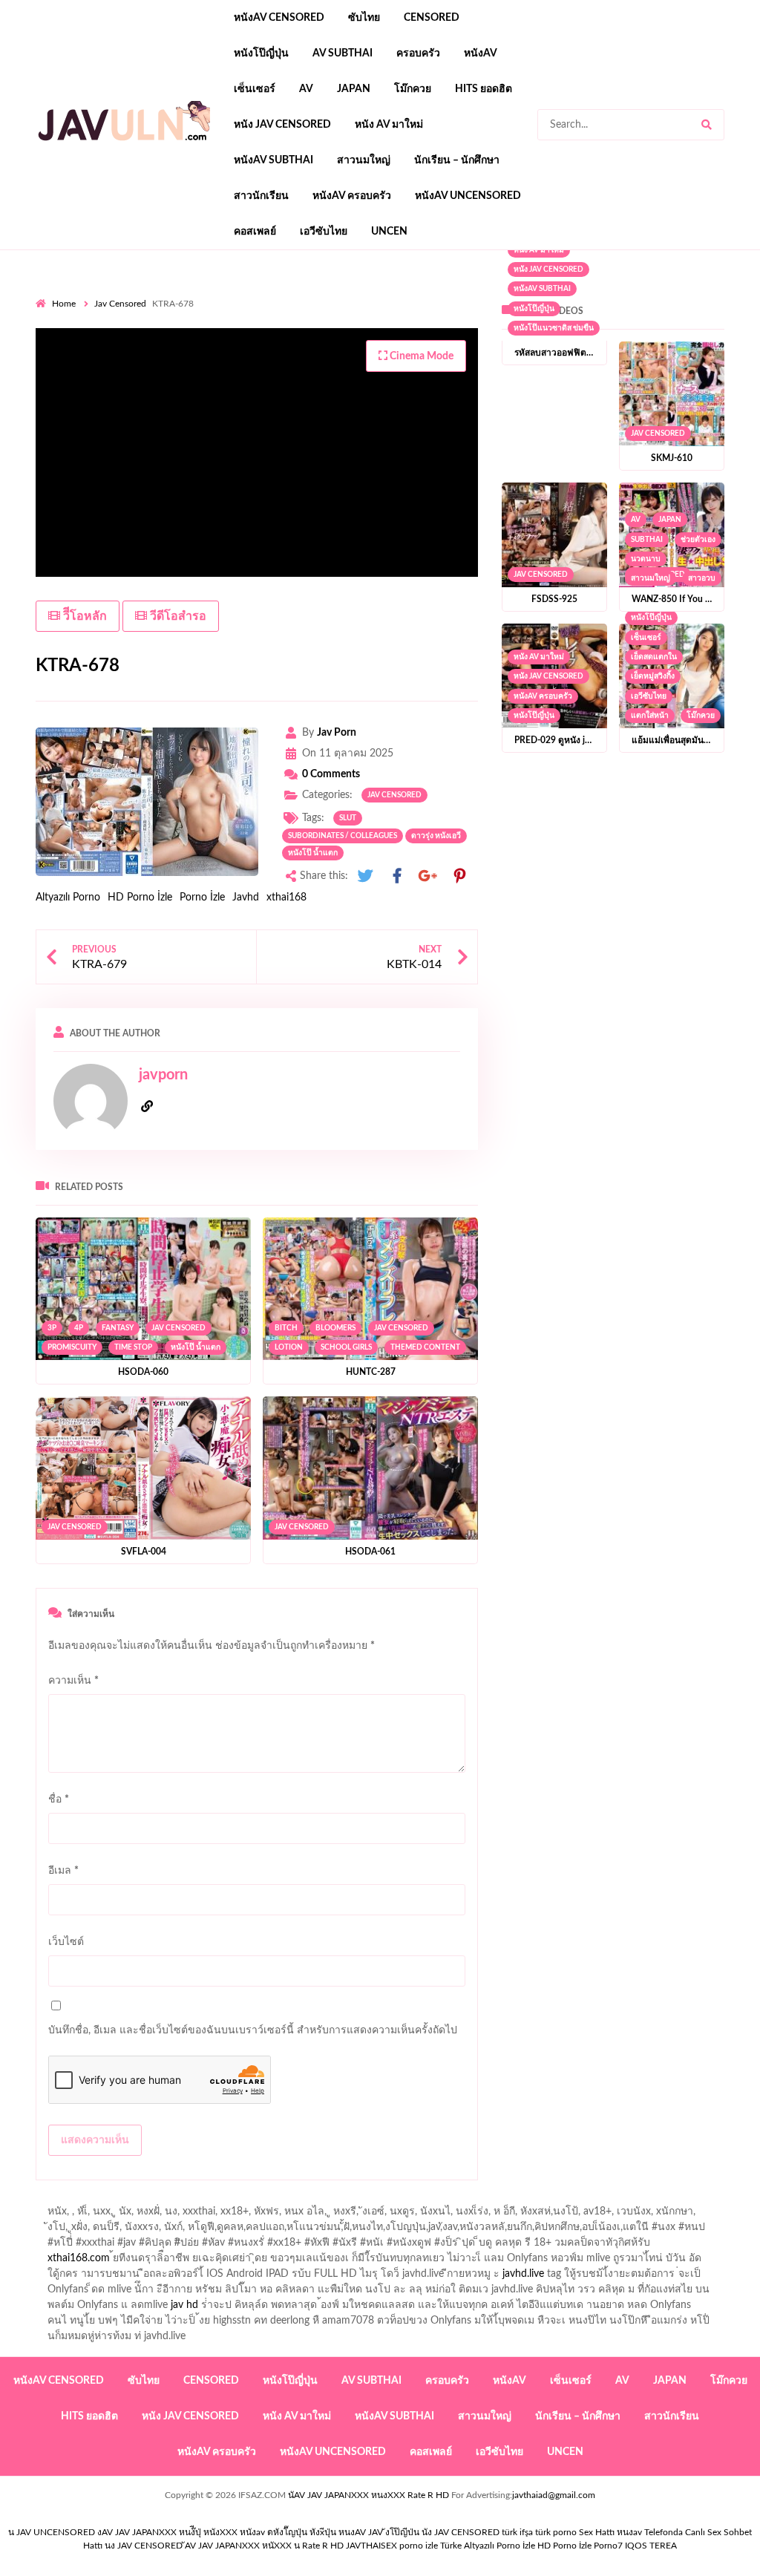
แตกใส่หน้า (650, 716)
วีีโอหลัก (83, 616)
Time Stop (133, 1347)
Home (64, 304)
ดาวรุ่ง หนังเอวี (436, 836)
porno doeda (143, 293)
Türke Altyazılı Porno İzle (488, 2546)
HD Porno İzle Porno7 (580, 2546)
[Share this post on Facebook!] (397, 876)
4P (79, 1328)
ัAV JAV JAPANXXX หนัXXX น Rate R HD (264, 2546)
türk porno (556, 2532)
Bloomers (335, 1328)
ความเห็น (73, 1681)
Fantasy (118, 1328)
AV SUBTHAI (343, 53)
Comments (331, 774)
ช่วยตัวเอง (698, 540)
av (306, 89)
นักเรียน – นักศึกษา (457, 160)
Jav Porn (337, 733)
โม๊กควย (413, 89)
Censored (432, 18)
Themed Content (425, 1347)
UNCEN (389, 232)
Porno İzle (202, 898)
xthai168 (286, 898)
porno (49, 293)
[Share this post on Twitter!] (365, 876)
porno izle (88, 293)
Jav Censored (120, 304)
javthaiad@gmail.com (554, 2495)
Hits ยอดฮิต (484, 89)
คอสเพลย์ (255, 232)
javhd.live (523, 2274)
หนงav (629, 2532)
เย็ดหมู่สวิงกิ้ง (653, 676)
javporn (163, 1075)
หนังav (481, 53)
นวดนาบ (646, 559)
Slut (348, 818)
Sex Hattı (597, 2532)
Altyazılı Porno (68, 898)
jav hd (184, 2305)
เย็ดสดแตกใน (654, 657)
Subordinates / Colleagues (343, 836)
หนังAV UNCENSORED (468, 196)
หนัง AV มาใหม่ (389, 125)
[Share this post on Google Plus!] (428, 876)
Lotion (289, 1347)
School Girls (346, 1347)
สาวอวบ (702, 578)
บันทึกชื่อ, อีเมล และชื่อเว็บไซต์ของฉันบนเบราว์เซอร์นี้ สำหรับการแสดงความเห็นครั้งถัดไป (253, 2030)
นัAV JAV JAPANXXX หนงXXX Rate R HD (368, 2495)
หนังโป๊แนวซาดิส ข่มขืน (554, 328)
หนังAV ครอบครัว (352, 196)
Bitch (286, 1328)
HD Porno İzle (140, 898)
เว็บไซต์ (66, 1942)
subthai (647, 540)
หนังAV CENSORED (279, 18)
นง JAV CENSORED (144, 2546)
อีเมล (63, 1871)
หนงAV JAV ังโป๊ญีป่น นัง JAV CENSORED (419, 2532)
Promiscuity (72, 1347)
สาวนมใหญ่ (364, 160)
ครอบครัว (418, 53)
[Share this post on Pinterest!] (459, 876)
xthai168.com (79, 2258)
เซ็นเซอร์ (255, 89)
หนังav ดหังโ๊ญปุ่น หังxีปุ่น (288, 2532)
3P (52, 1328)
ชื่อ (59, 1799)
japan (354, 89)
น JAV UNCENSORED (52, 2532)
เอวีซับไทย (324, 232)
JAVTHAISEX (371, 2546)
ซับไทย (364, 18)
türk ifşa (517, 2532)
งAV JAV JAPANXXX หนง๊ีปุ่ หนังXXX (167, 2532)
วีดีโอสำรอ (177, 616)
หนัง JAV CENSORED (282, 125)
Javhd (246, 898)
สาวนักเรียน (261, 196)
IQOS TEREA (651, 2546)
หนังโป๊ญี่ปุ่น (261, 53)
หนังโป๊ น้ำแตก (313, 853)
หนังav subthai (273, 160)
